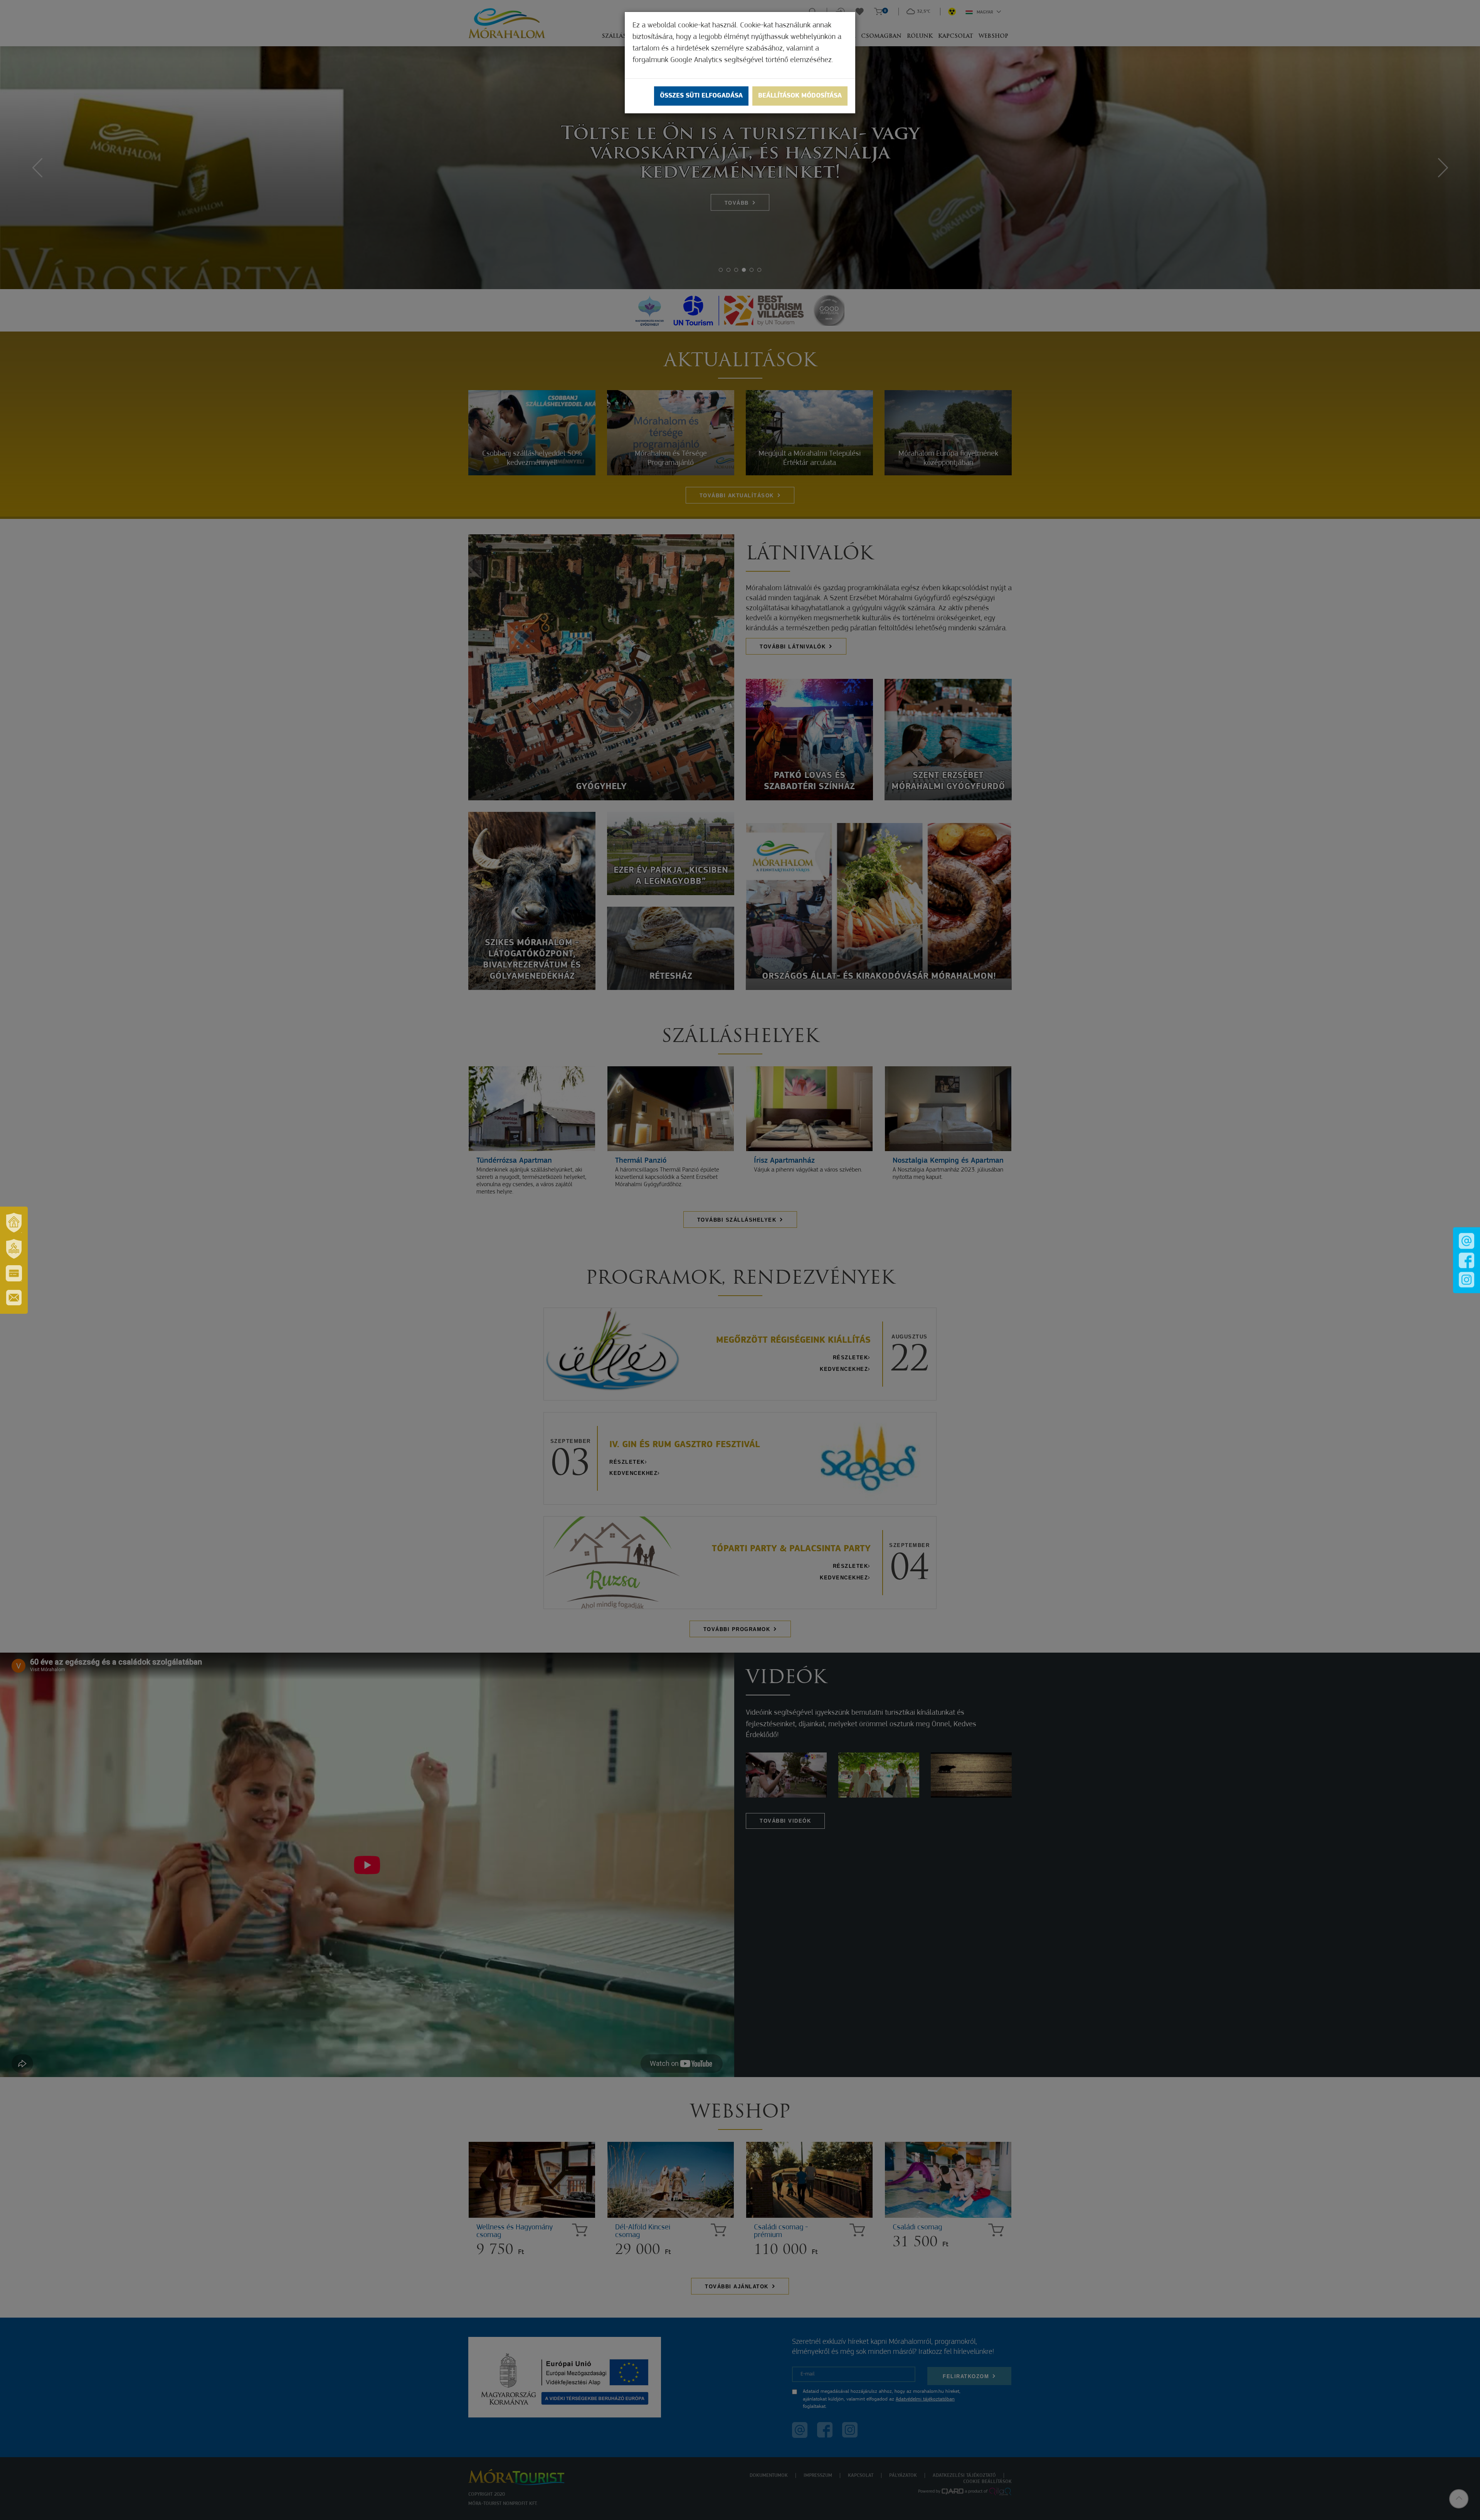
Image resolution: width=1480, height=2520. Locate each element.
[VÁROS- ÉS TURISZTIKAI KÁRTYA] (14, 1273)
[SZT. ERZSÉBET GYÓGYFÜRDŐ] (14, 1249)
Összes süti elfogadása (701, 96)
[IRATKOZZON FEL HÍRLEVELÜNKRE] (14, 1298)
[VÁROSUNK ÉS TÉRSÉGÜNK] (14, 1223)
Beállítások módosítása (800, 96)
